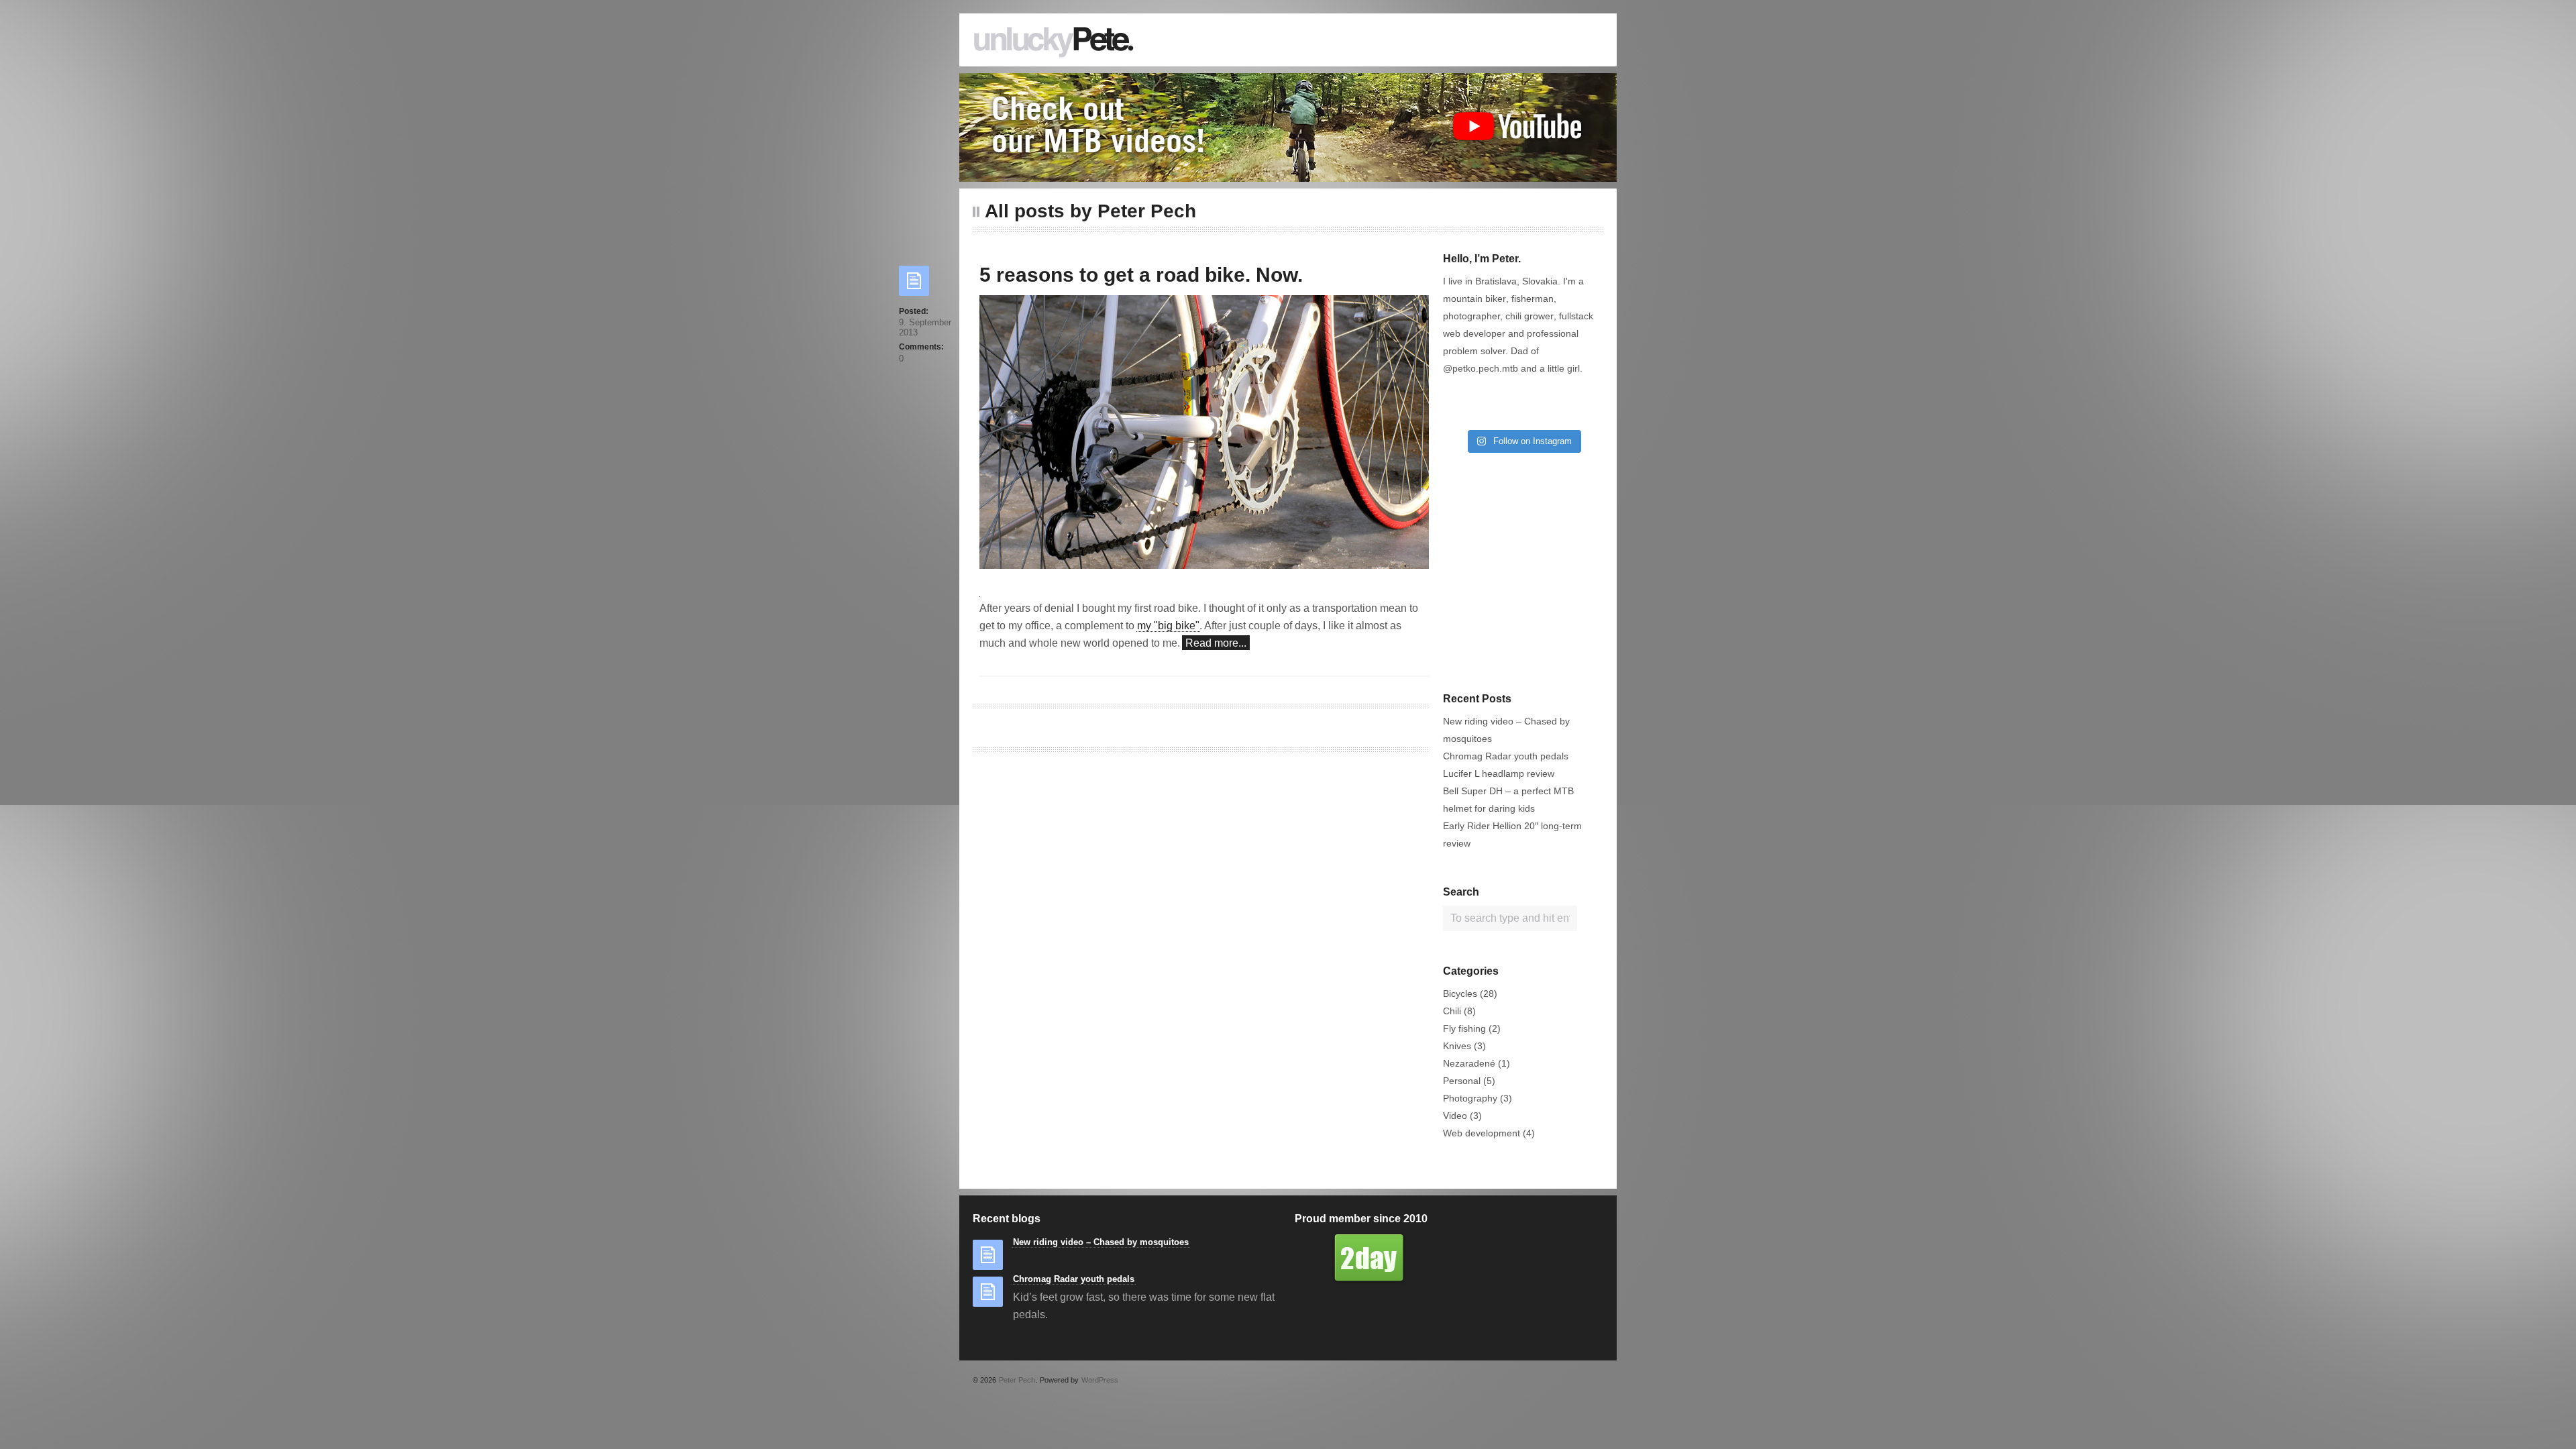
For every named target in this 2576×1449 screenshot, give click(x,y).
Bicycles (1460, 994)
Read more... (1216, 643)
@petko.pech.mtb (1481, 368)
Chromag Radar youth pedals (1506, 756)
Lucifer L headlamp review (1499, 773)
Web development (1482, 1133)
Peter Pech (1017, 1380)
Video (1455, 1116)
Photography (1470, 1098)
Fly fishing (1464, 1028)
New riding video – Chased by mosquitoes (1101, 1242)
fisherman (1533, 299)
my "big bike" (1168, 626)
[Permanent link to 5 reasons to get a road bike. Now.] (914, 285)
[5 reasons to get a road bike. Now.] (1204, 439)
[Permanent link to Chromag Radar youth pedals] (988, 1296)
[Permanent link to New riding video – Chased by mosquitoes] (988, 1259)
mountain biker (1474, 299)
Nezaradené (1469, 1063)
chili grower (1529, 316)
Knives (1457, 1046)
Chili (1452, 1011)
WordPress (1100, 1380)
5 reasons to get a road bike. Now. (1141, 275)
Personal (1462, 1081)
